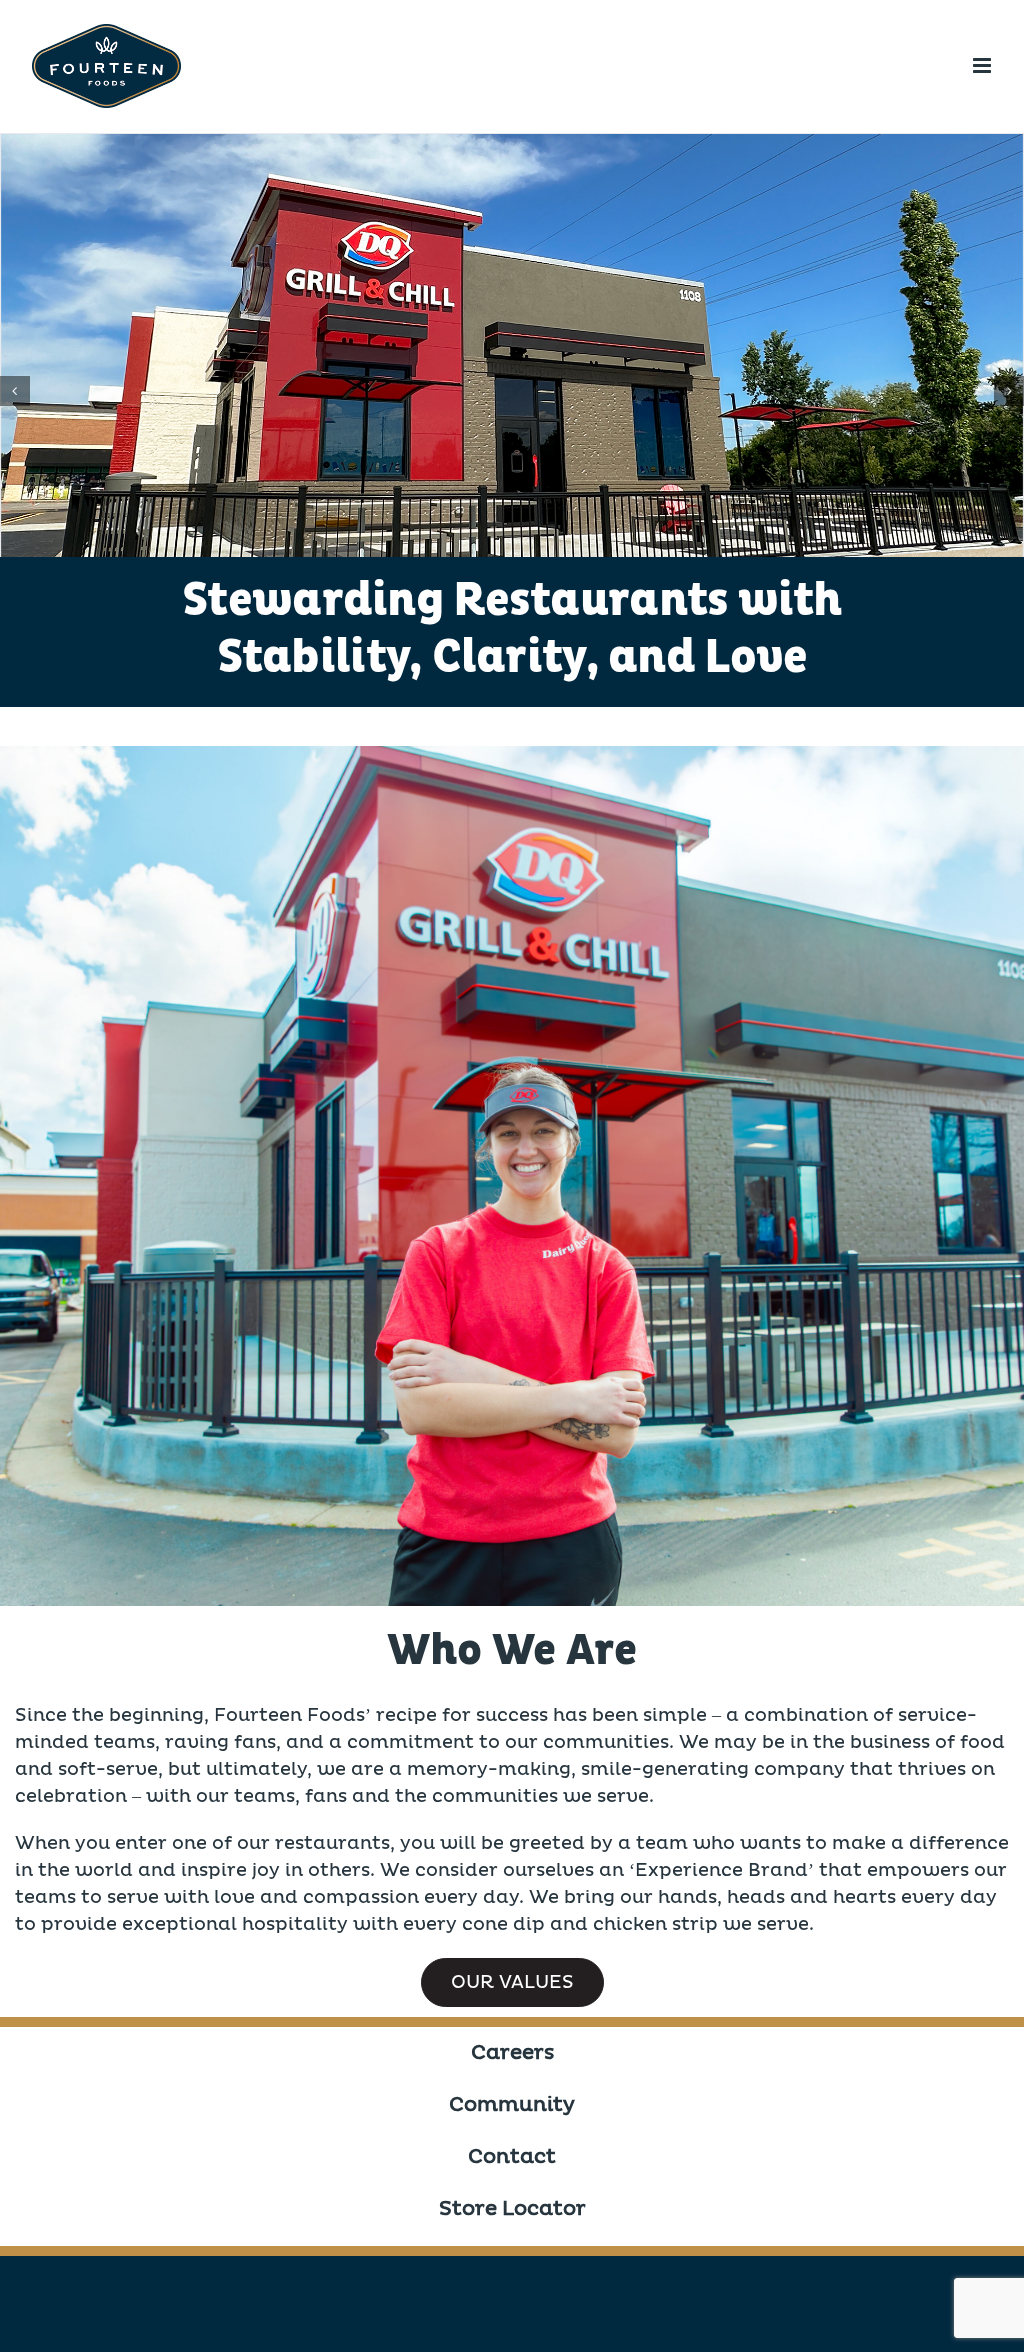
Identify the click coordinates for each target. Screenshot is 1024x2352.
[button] (15, 391)
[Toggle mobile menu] (983, 65)
